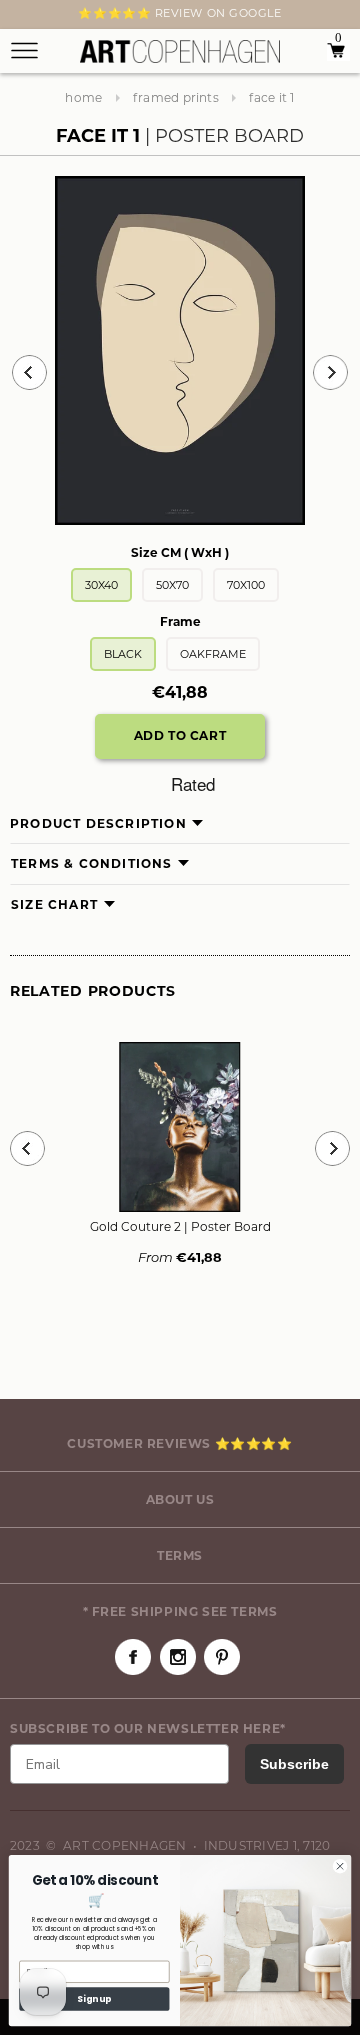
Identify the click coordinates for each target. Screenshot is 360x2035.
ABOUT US (180, 1499)
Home (83, 97)
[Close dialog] (339, 1866)
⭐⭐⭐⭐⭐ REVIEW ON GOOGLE (179, 13)
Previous (29, 372)
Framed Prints (176, 97)
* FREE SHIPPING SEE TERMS (180, 1611)
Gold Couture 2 (180, 1226)
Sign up (94, 1999)
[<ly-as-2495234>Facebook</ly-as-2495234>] (133, 1657)
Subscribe (294, 1764)
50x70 (172, 585)
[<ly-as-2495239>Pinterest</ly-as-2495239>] (222, 1657)
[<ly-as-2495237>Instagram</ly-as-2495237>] (178, 1657)
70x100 (246, 585)
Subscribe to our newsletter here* (148, 1728)
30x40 (101, 585)
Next (22, 17)
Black (123, 654)
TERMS (180, 1555)
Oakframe (213, 654)
